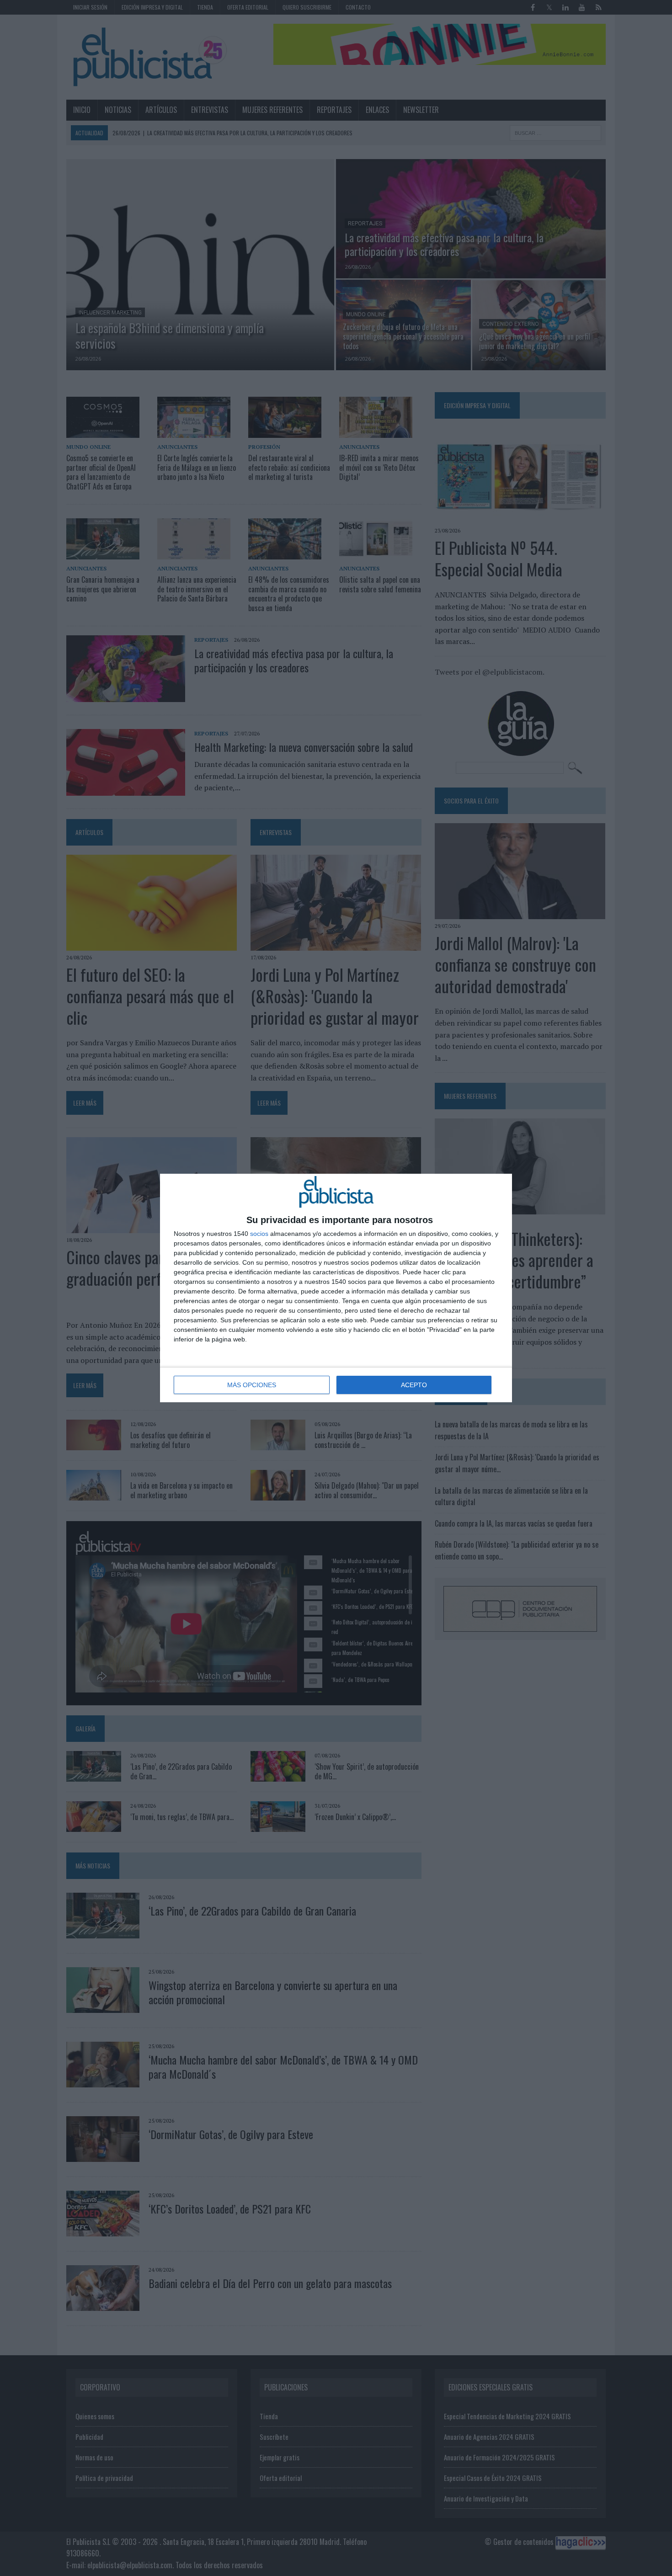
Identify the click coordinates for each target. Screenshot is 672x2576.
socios (259, 1234)
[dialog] (336, 1288)
